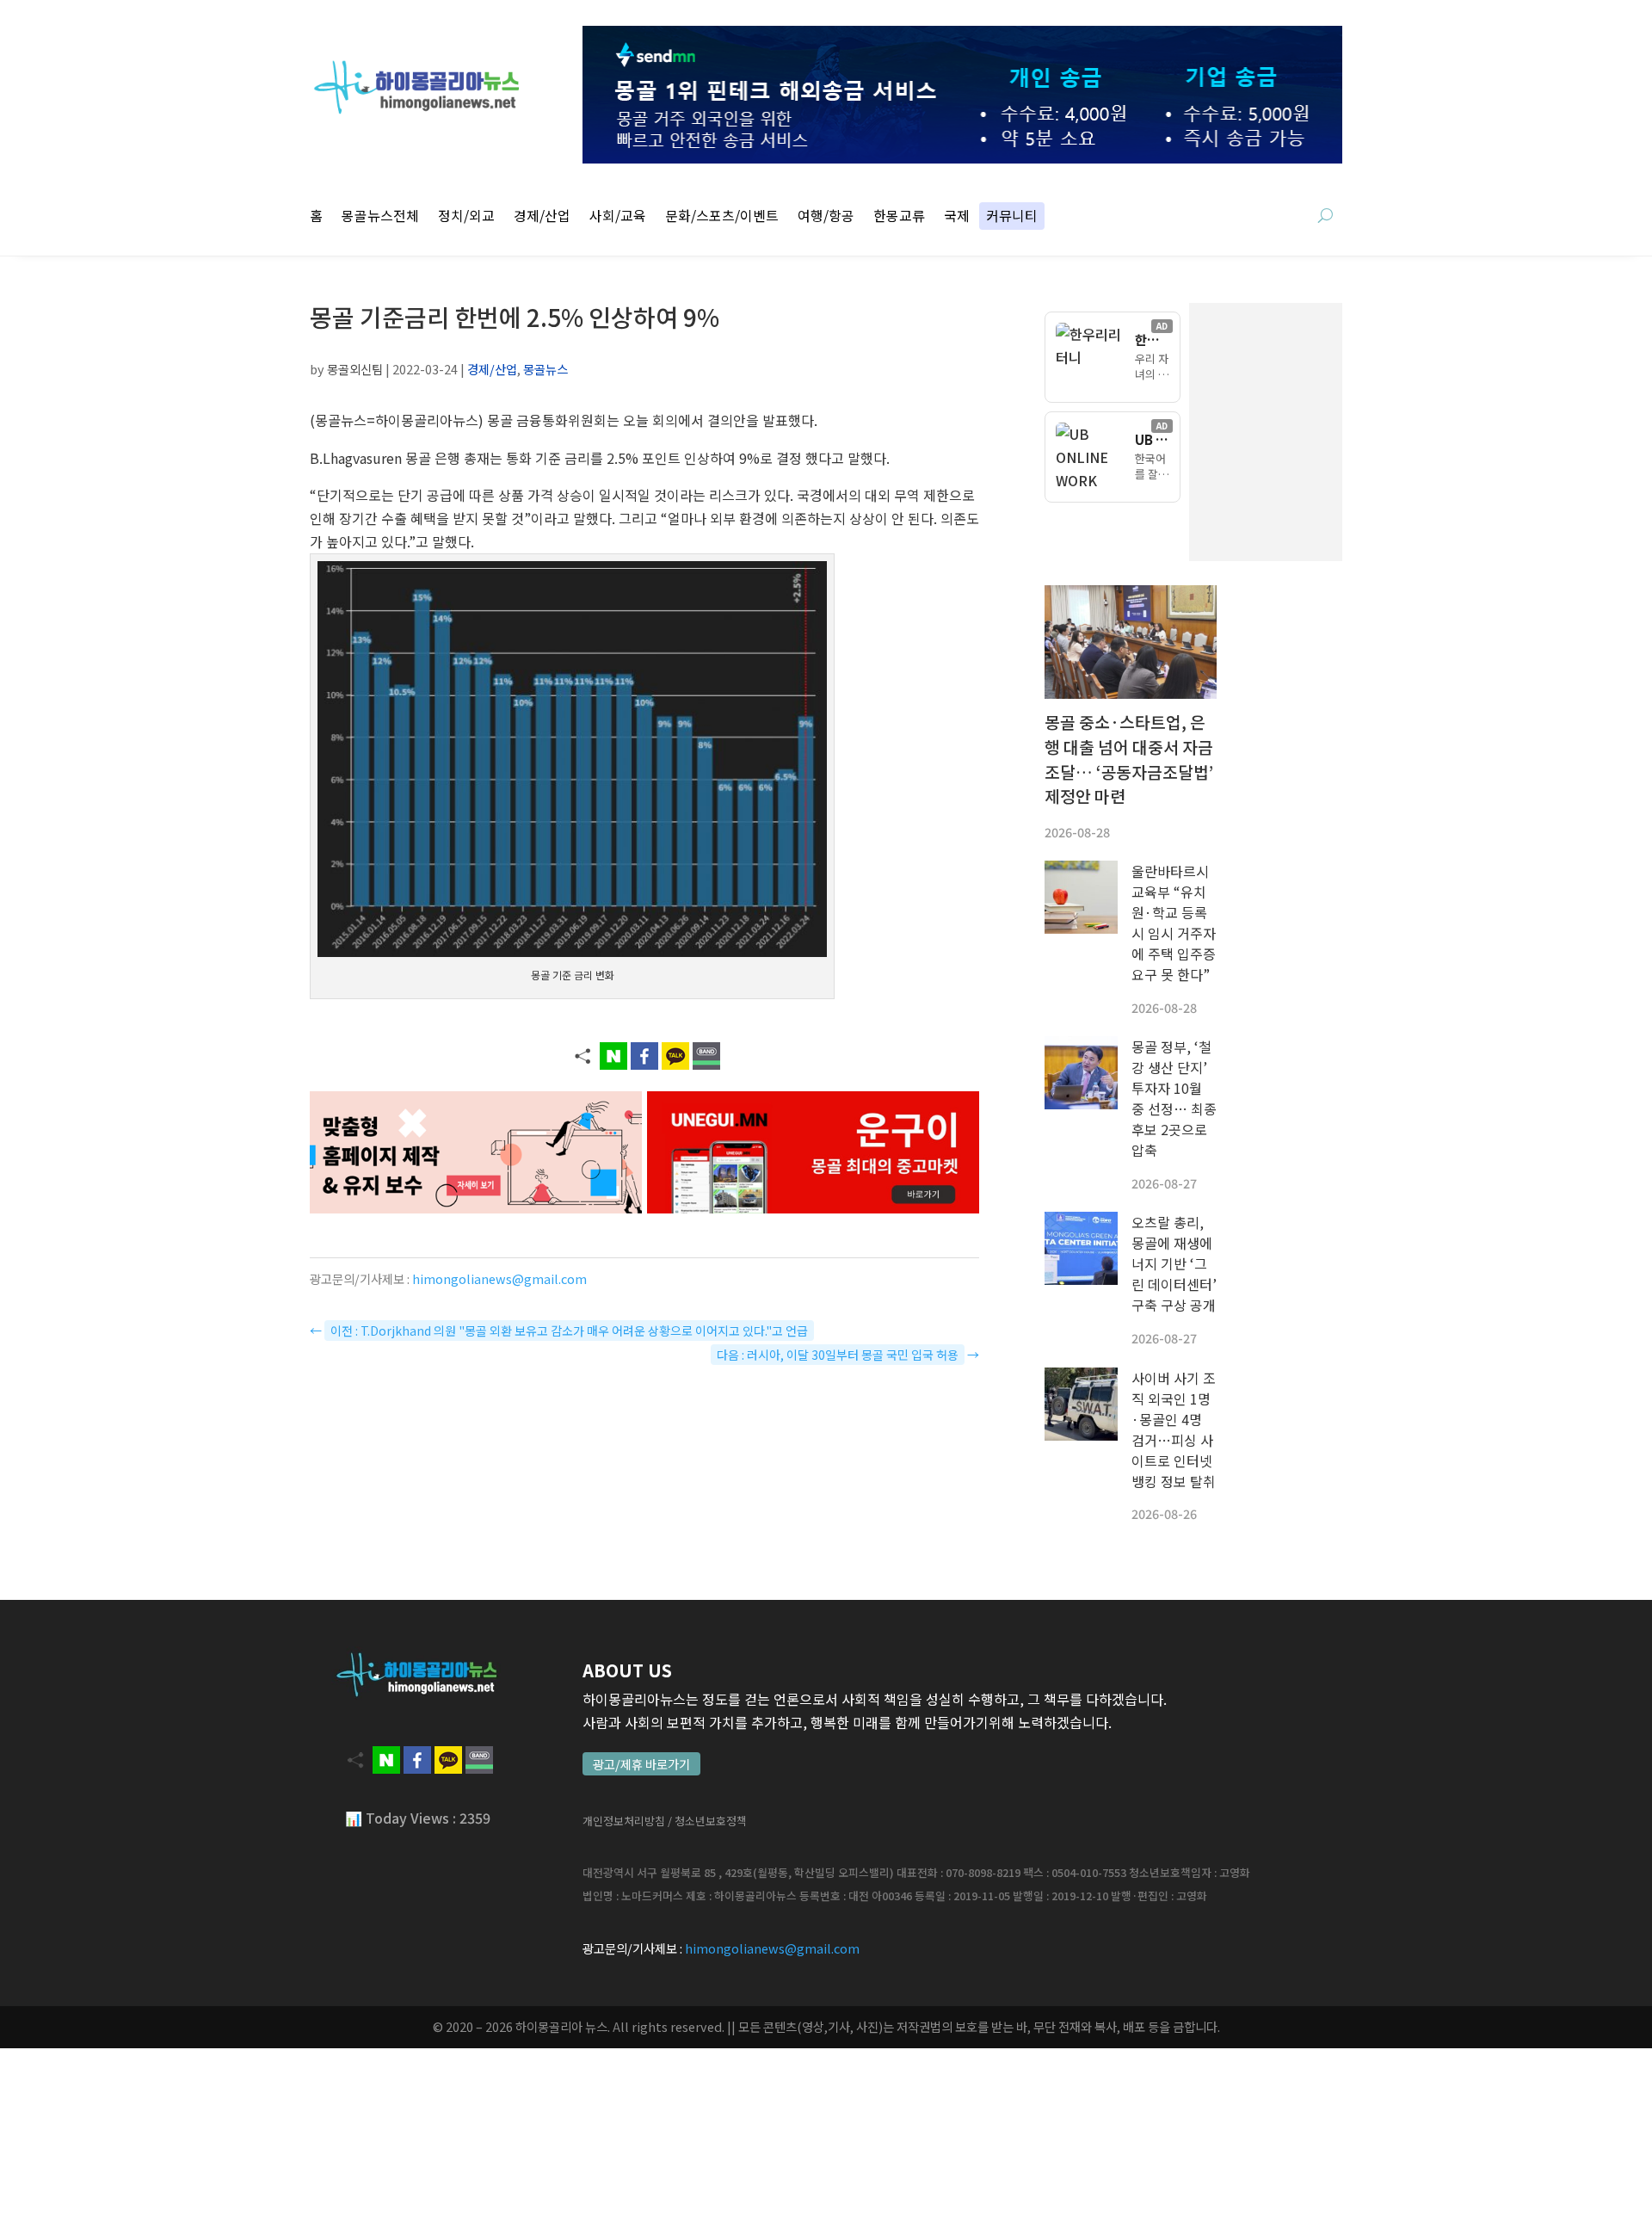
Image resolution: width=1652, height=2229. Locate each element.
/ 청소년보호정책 (707, 1821)
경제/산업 (542, 217)
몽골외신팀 (355, 369)
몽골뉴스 (546, 369)
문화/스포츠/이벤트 (722, 217)
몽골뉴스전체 (380, 217)
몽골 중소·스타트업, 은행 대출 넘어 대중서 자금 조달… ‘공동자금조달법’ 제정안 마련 (1129, 759)
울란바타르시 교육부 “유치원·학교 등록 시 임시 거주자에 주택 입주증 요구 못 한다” (1174, 923)
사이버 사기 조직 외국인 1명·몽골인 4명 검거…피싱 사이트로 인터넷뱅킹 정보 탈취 (1174, 1429)
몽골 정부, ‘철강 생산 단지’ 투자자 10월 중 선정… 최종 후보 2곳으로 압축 (1174, 1098)
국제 (957, 217)
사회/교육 (618, 217)
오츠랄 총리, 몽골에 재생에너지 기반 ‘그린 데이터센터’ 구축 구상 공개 (1174, 1263)
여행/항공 (826, 217)
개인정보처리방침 (624, 1821)
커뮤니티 (1012, 217)
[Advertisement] (1351, 432)
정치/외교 (466, 217)
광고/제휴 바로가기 (641, 1764)
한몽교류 (899, 217)
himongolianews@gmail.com (499, 1278)
